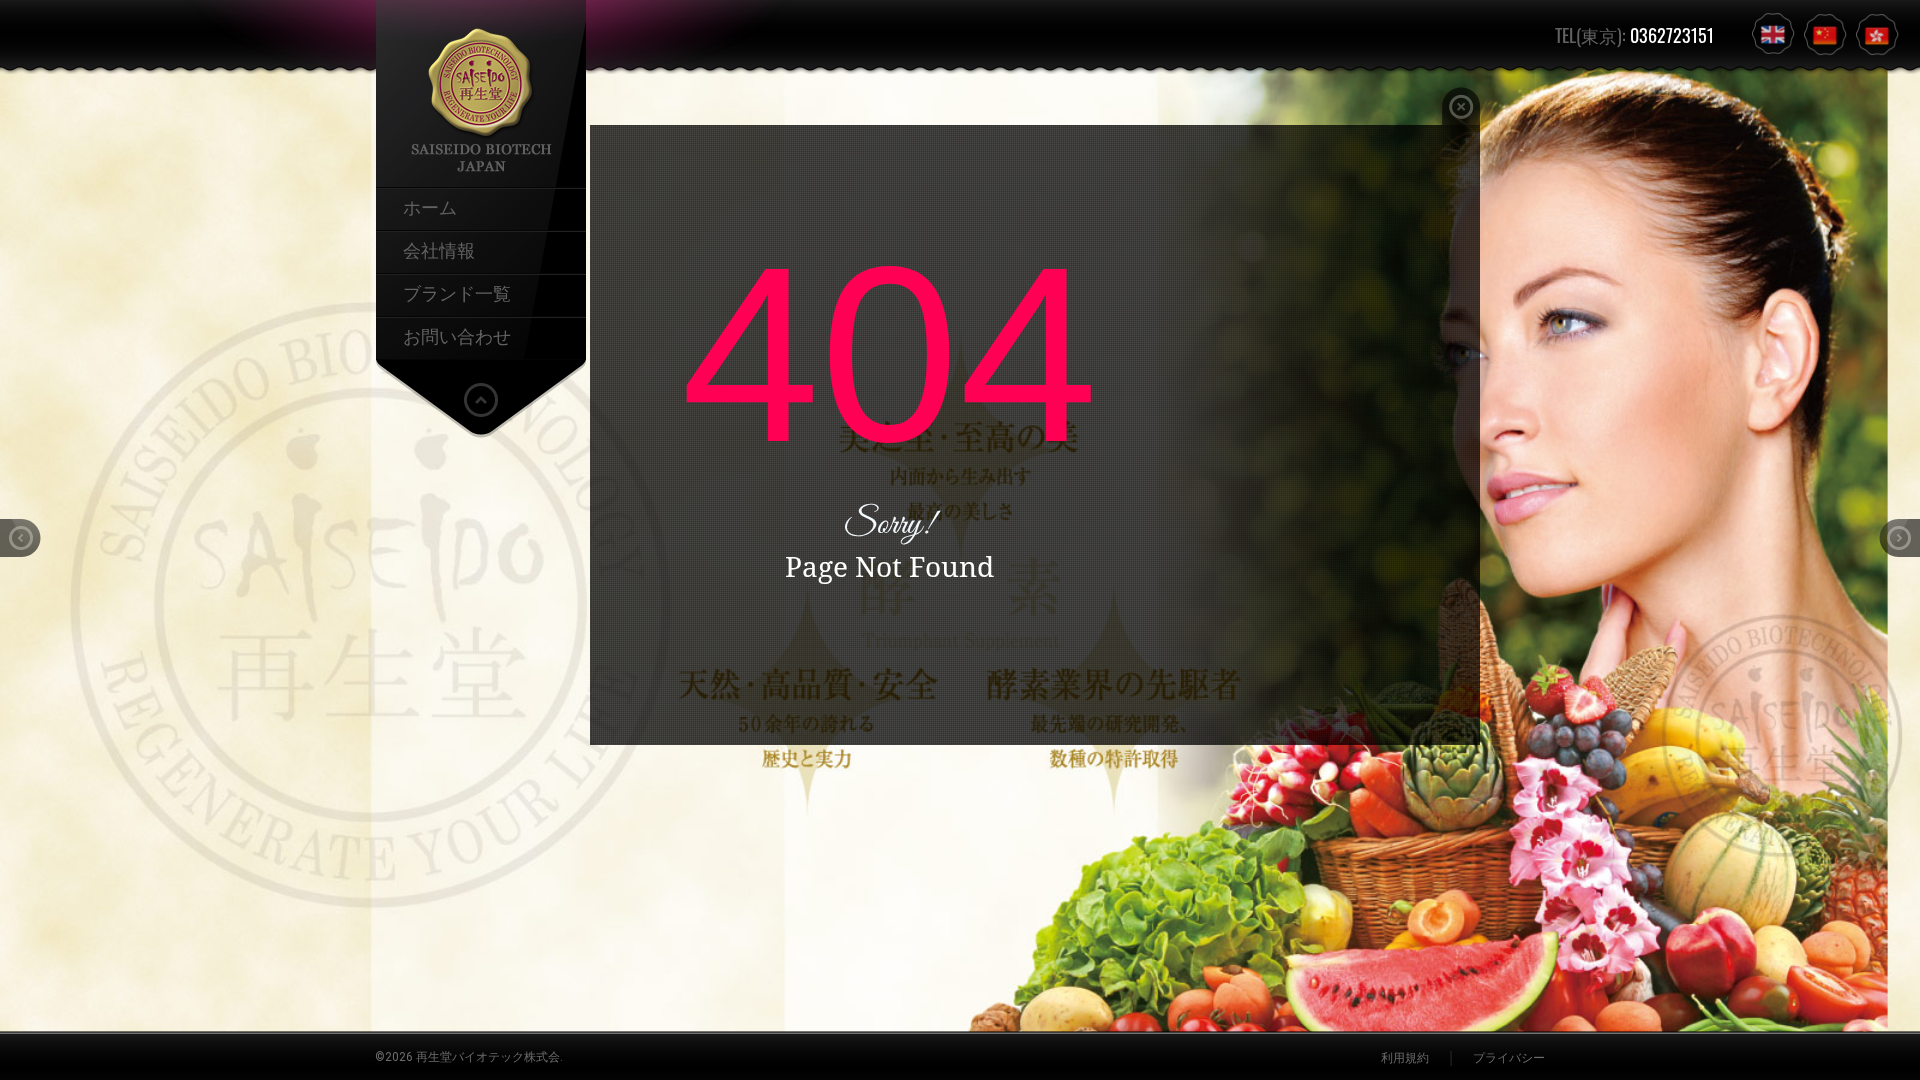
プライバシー (1509, 1058)
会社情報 (439, 249)
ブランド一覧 (457, 292)
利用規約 (1405, 1058)
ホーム (430, 206)
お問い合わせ (457, 335)
